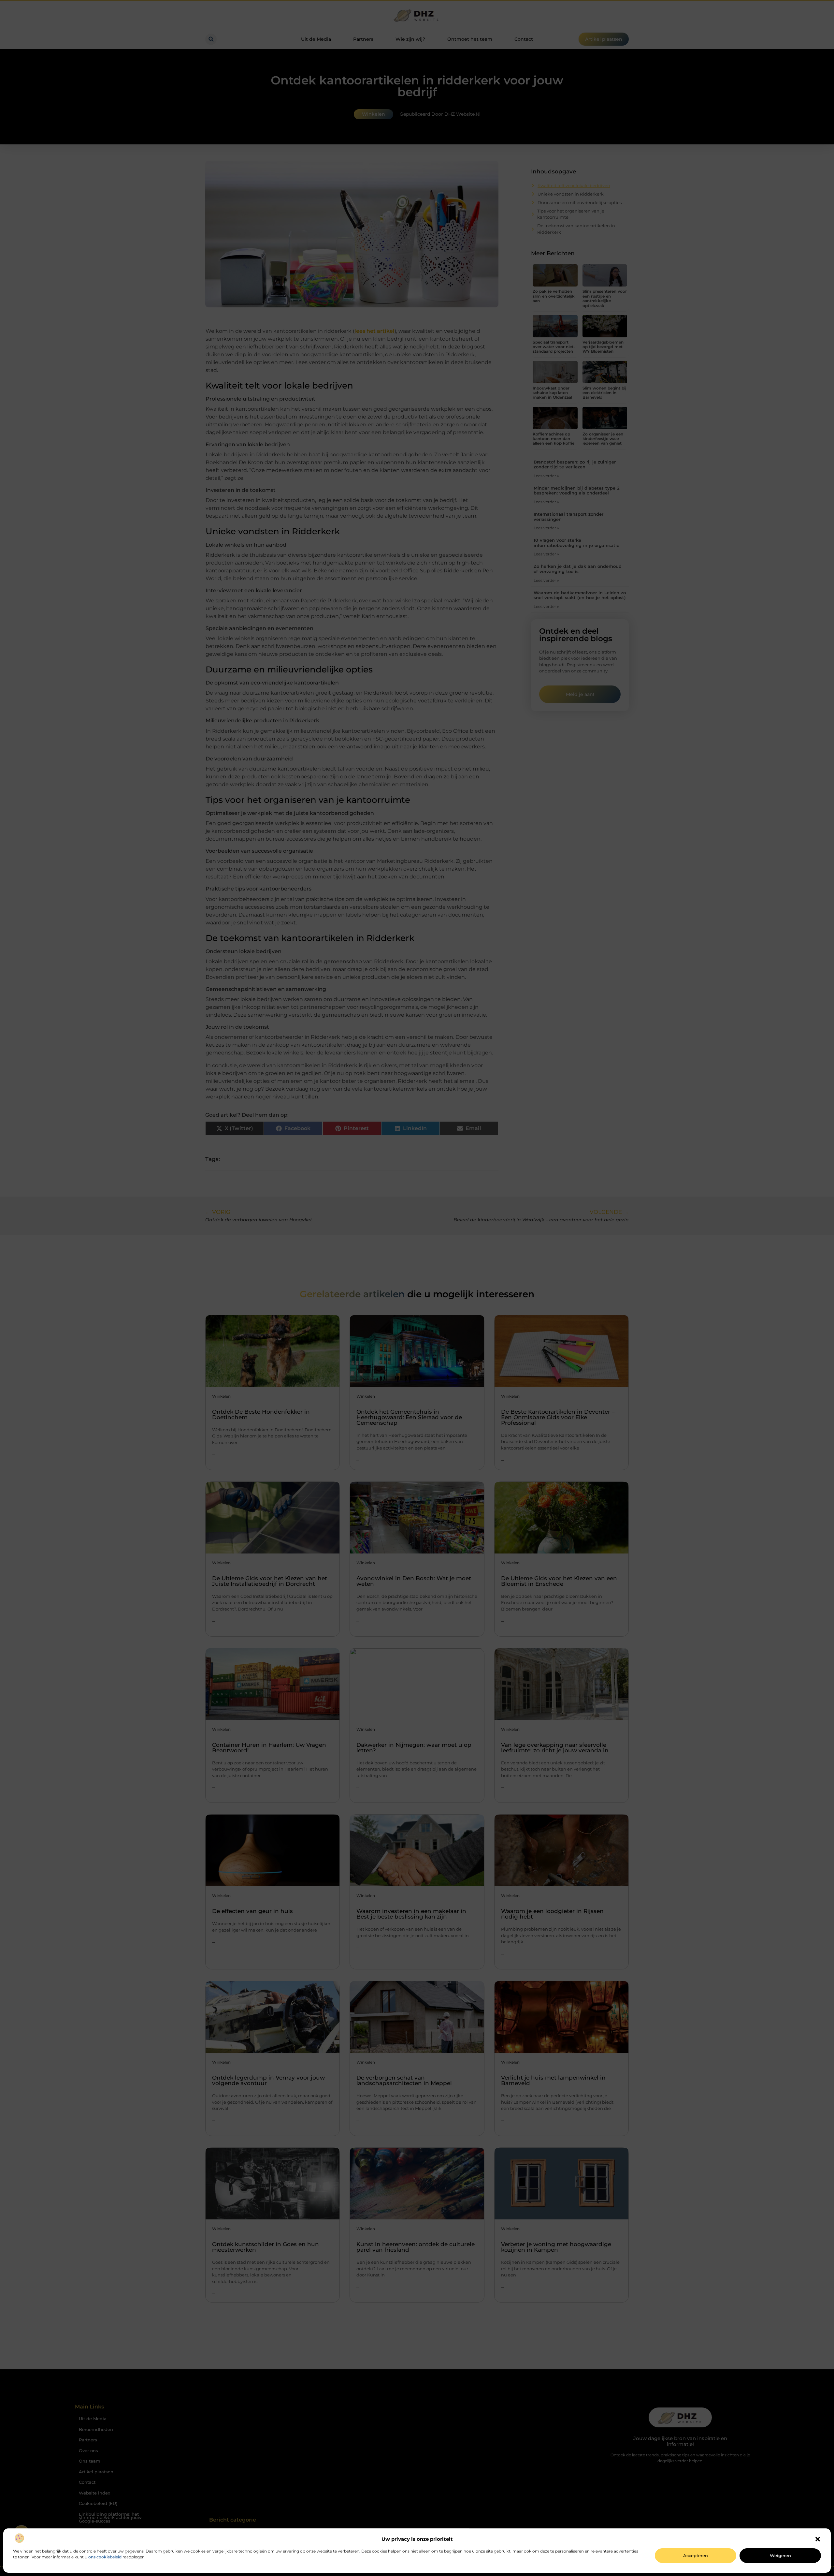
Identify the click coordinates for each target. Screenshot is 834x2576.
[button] (818, 2539)
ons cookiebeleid (105, 2557)
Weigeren (780, 2555)
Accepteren (696, 2555)
